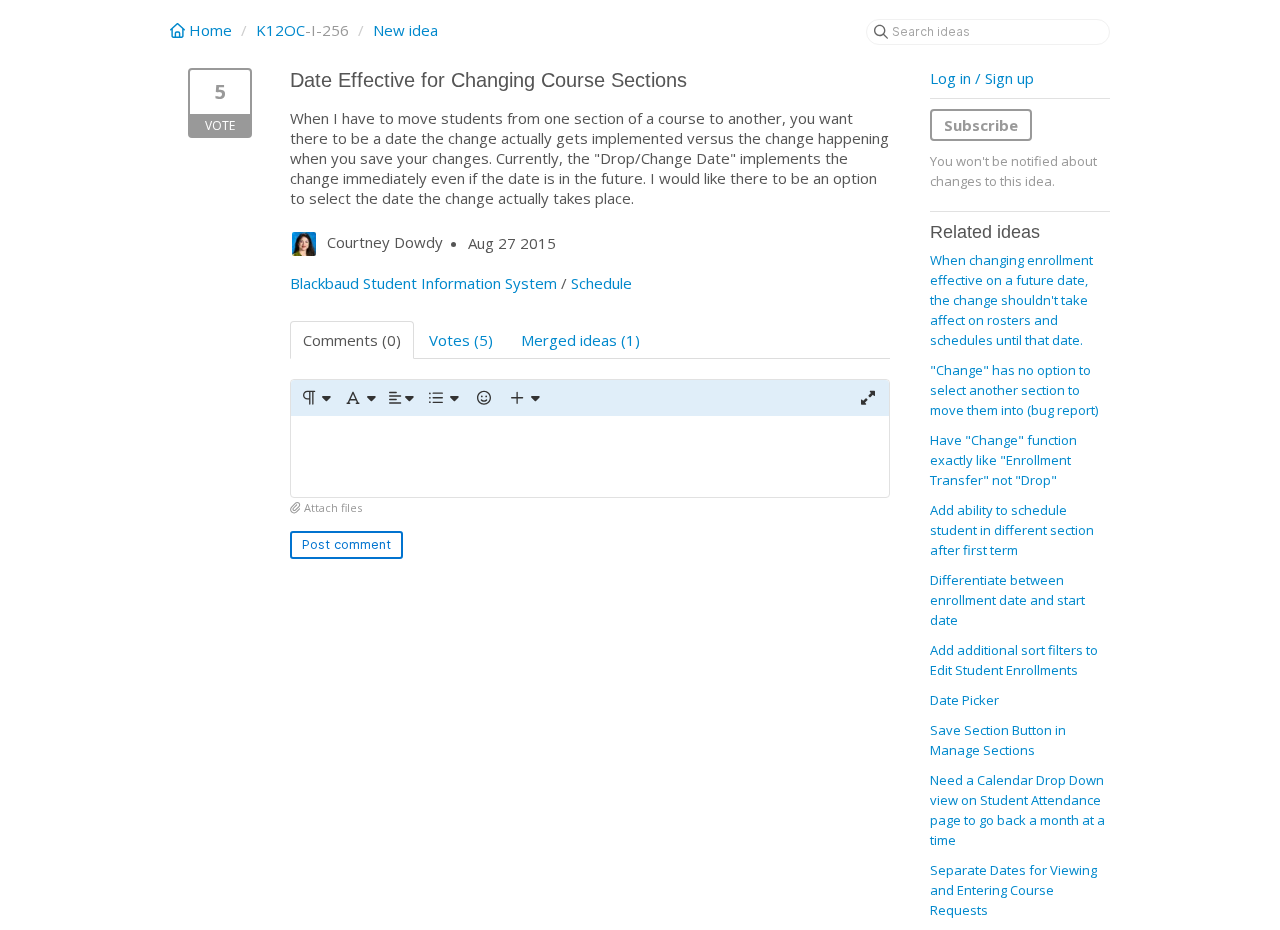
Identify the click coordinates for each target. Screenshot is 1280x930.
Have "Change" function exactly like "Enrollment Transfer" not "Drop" (1003, 460)
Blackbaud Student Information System (423, 283)
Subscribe (981, 125)
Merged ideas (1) (580, 340)
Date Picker (964, 700)
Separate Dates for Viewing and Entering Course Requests (1013, 890)
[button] (315, 398)
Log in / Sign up (982, 78)
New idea (405, 30)
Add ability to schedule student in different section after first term (1012, 530)
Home (210, 30)
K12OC (280, 30)
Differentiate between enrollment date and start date (1007, 600)
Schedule (601, 283)
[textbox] (590, 456)
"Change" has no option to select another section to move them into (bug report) (1014, 390)
